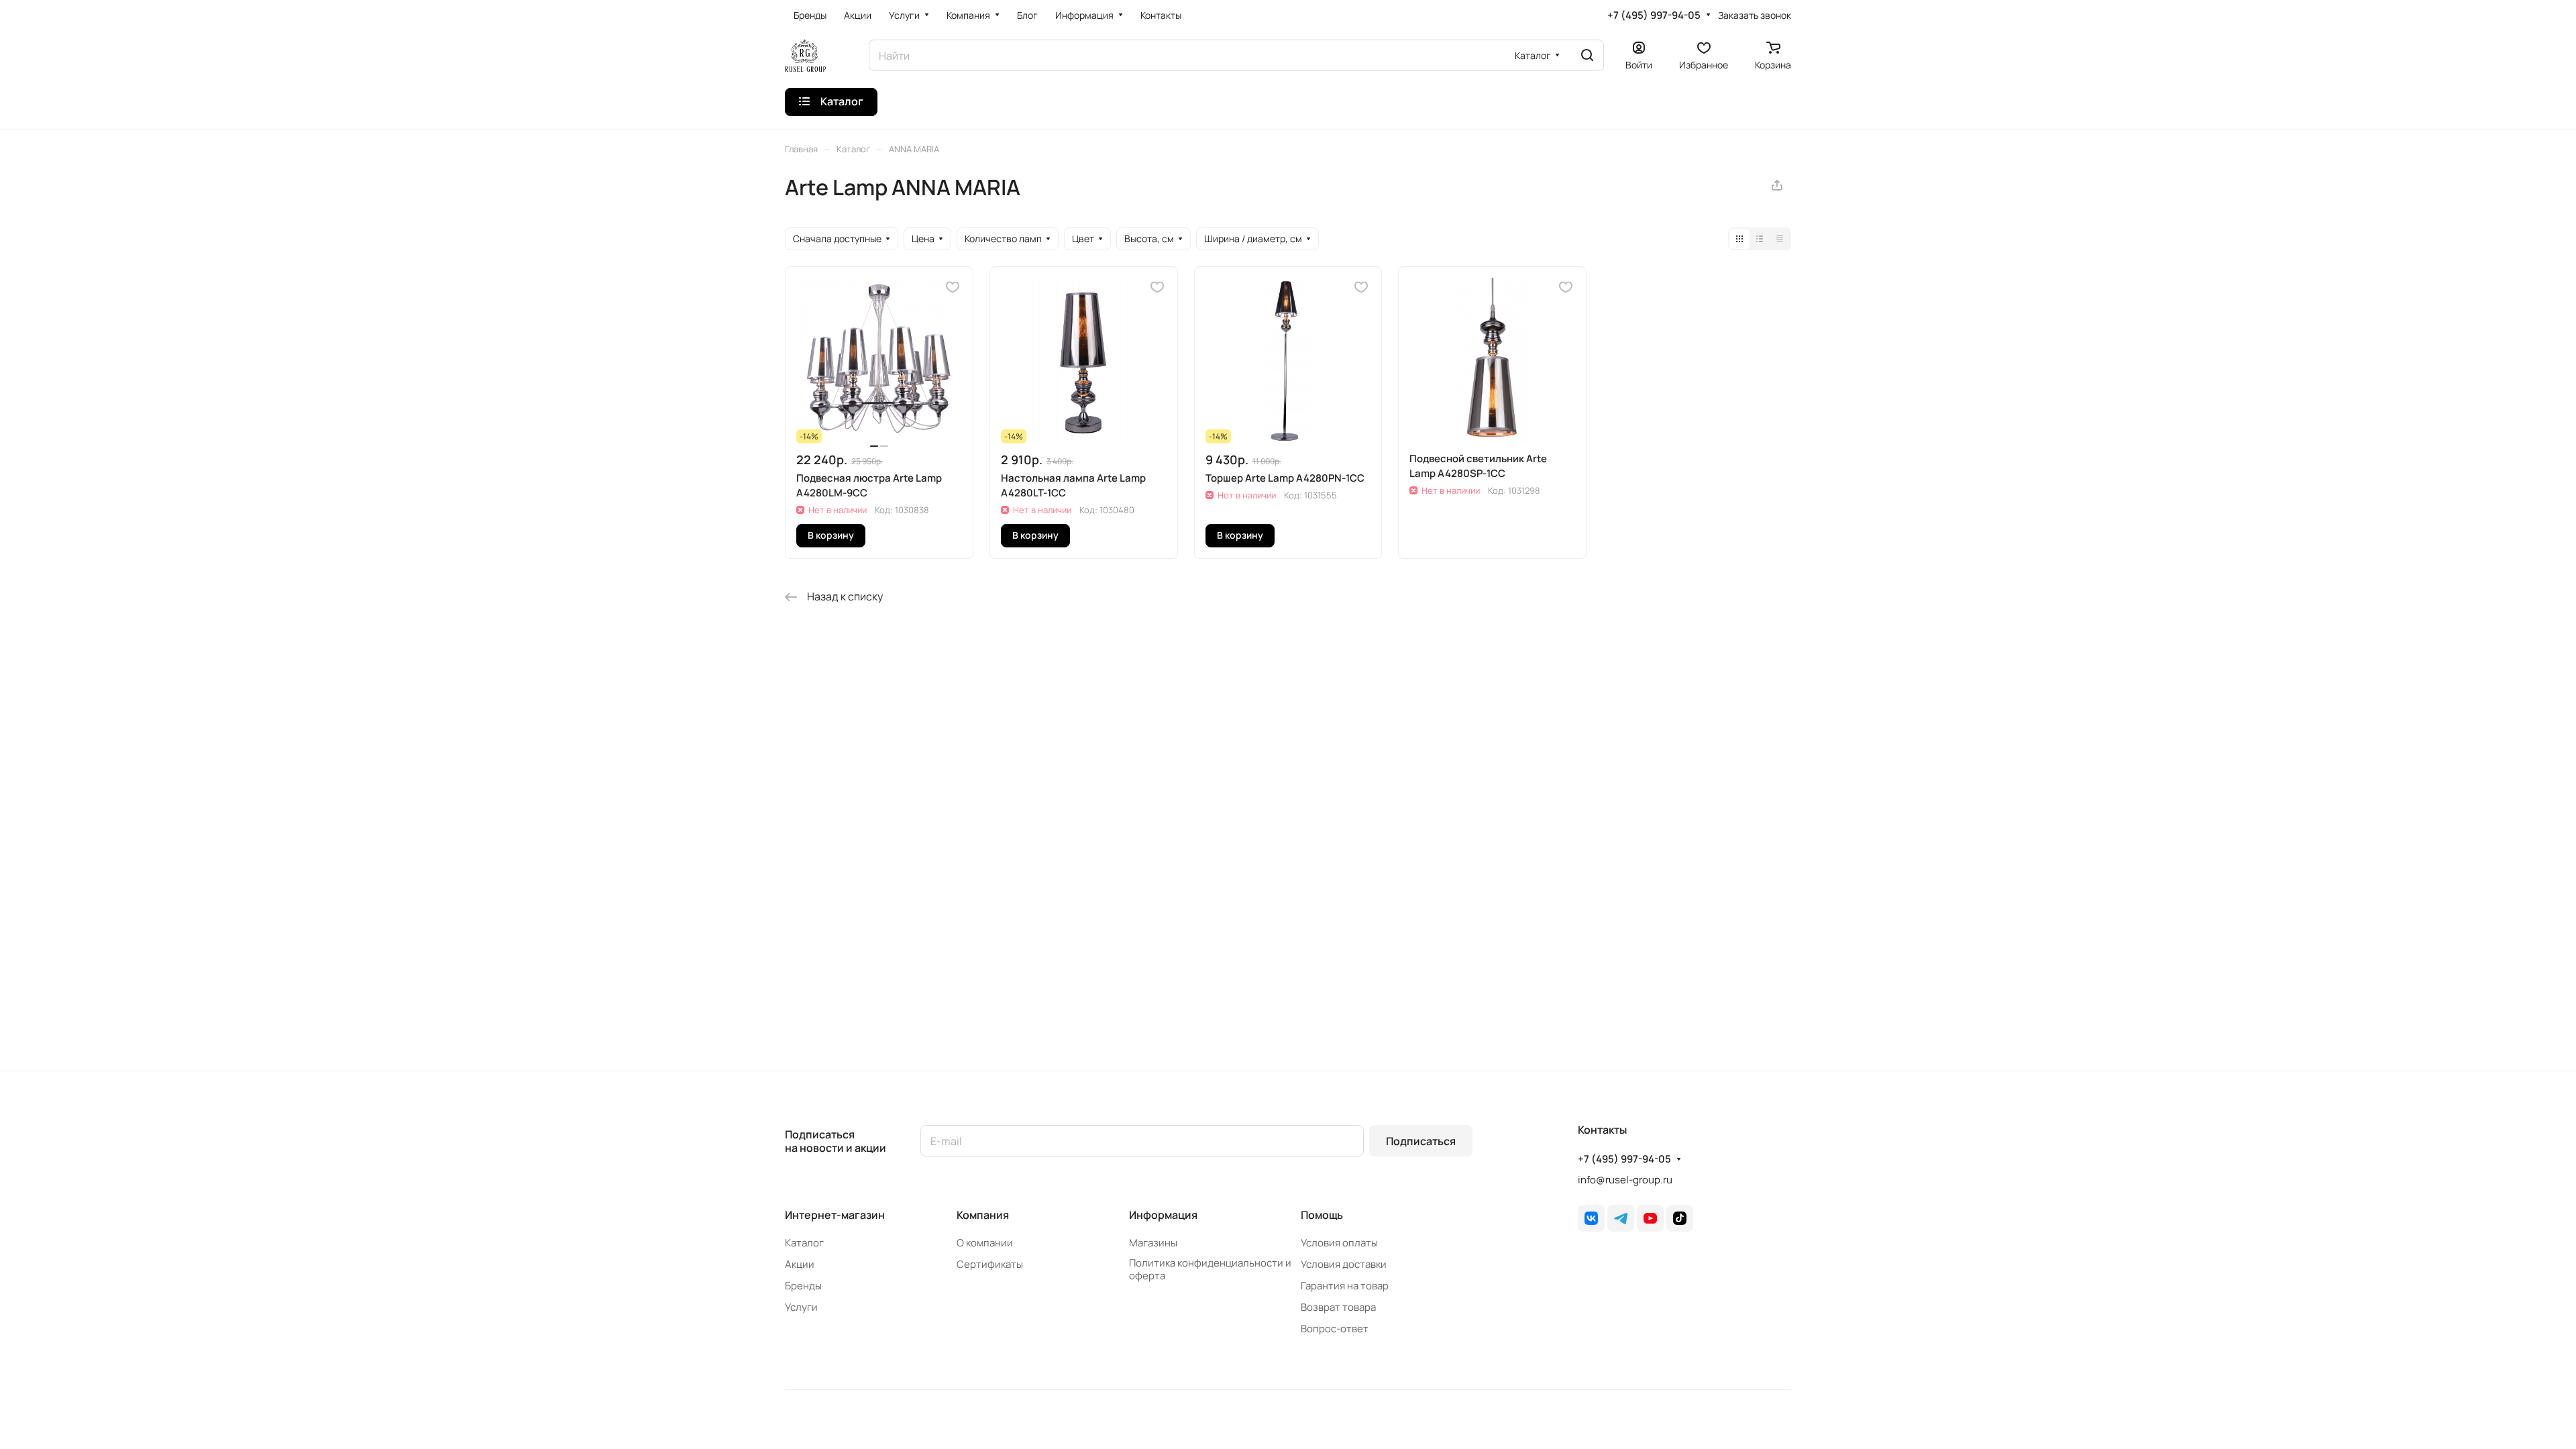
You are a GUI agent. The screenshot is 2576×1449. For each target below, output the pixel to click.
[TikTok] (1680, 1218)
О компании (985, 1243)
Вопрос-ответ (1335, 1329)
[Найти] (1587, 55)
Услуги (801, 1307)
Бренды (803, 1286)
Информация (1163, 1215)
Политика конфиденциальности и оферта (1210, 1269)
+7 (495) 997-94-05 (1654, 15)
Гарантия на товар (1345, 1286)
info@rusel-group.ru (1625, 1180)
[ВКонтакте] (1591, 1218)
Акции (800, 1264)
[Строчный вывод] (1760, 239)
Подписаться (1421, 1141)
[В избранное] (953, 287)
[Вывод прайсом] (1780, 239)
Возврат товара (1338, 1307)
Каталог (804, 1243)
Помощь (1322, 1215)
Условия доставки (1344, 1264)
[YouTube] (1650, 1218)
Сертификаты (990, 1264)
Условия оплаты (1339, 1243)
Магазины (1153, 1243)
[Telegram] (1621, 1218)
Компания (983, 1215)
